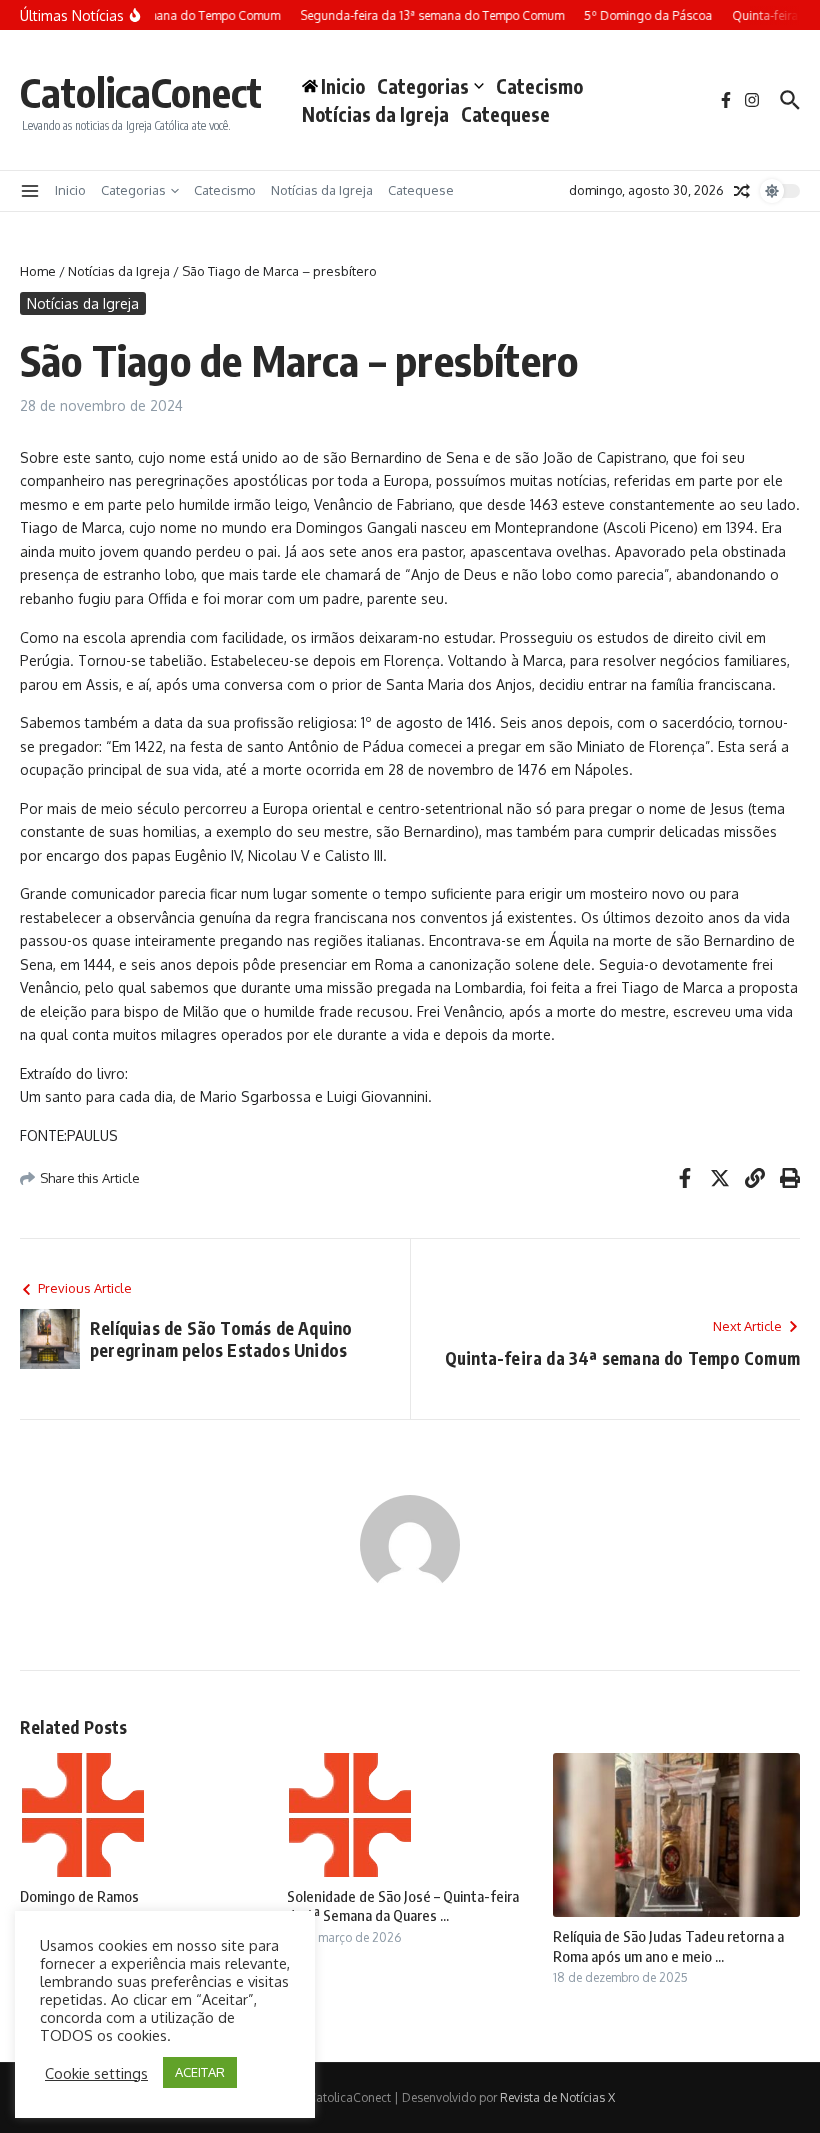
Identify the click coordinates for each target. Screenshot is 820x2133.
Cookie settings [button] (96, 2073)
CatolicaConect (141, 92)
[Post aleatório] (742, 191)
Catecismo (539, 86)
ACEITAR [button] (200, 2072)
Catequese (505, 114)
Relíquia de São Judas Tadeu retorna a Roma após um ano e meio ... (668, 1946)
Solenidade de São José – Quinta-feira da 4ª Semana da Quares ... (403, 1906)
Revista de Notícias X (557, 2097)
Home (38, 271)
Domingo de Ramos (79, 1896)
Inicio (70, 190)
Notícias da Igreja (375, 114)
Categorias (423, 86)
